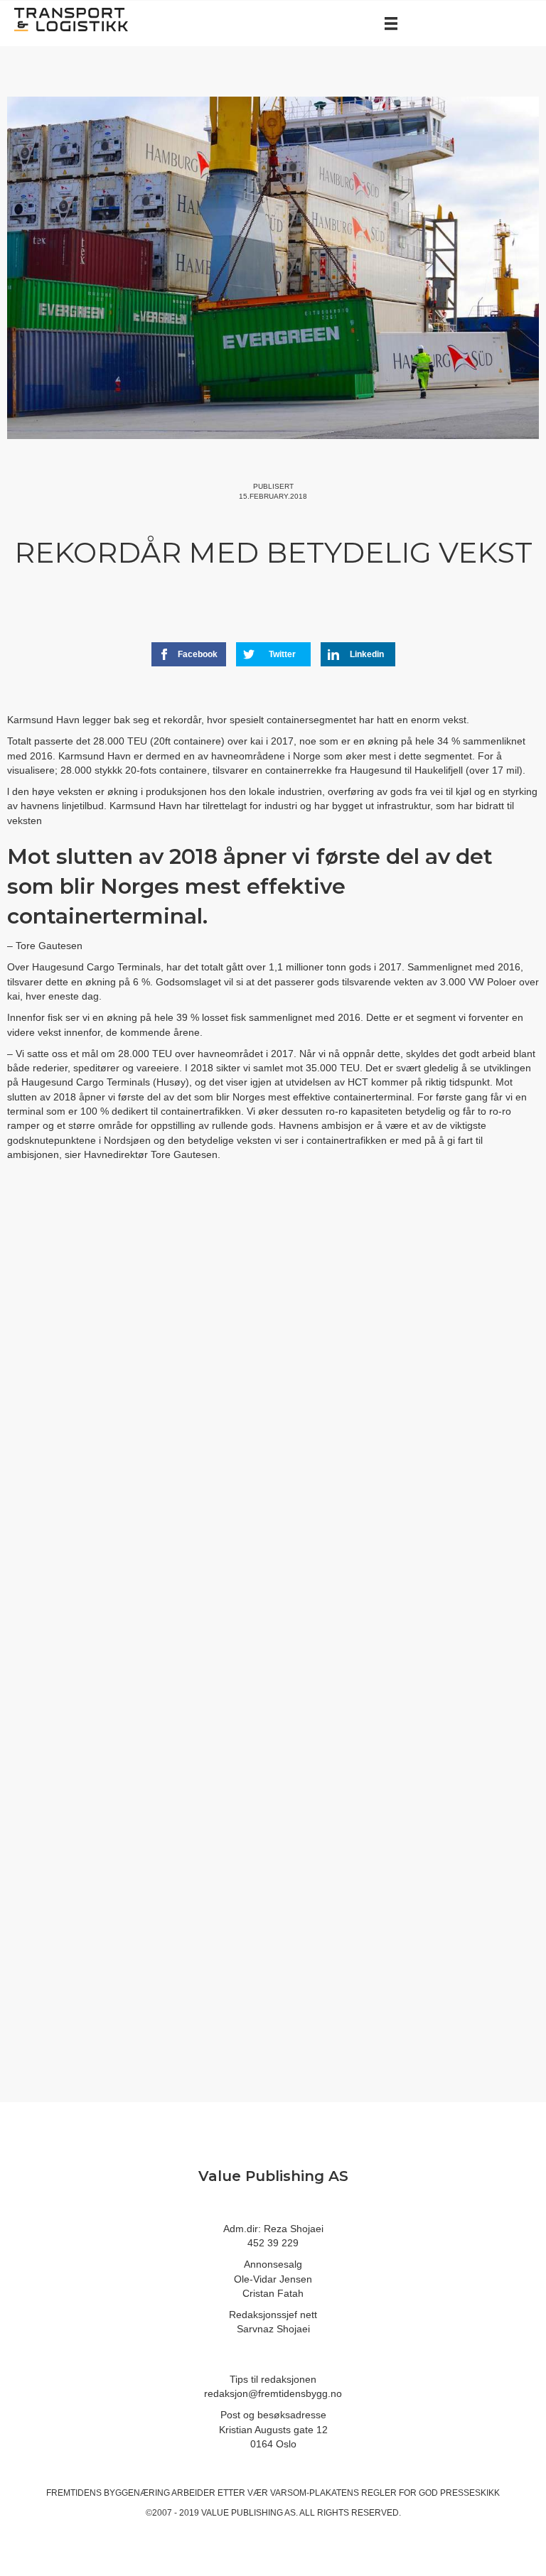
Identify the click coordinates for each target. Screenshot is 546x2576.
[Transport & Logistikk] (71, 18)
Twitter (282, 654)
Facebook (198, 654)
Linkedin (367, 654)
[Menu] (391, 23)
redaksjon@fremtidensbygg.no (273, 2393)
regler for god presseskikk (430, 2493)
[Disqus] (273, 1411)
